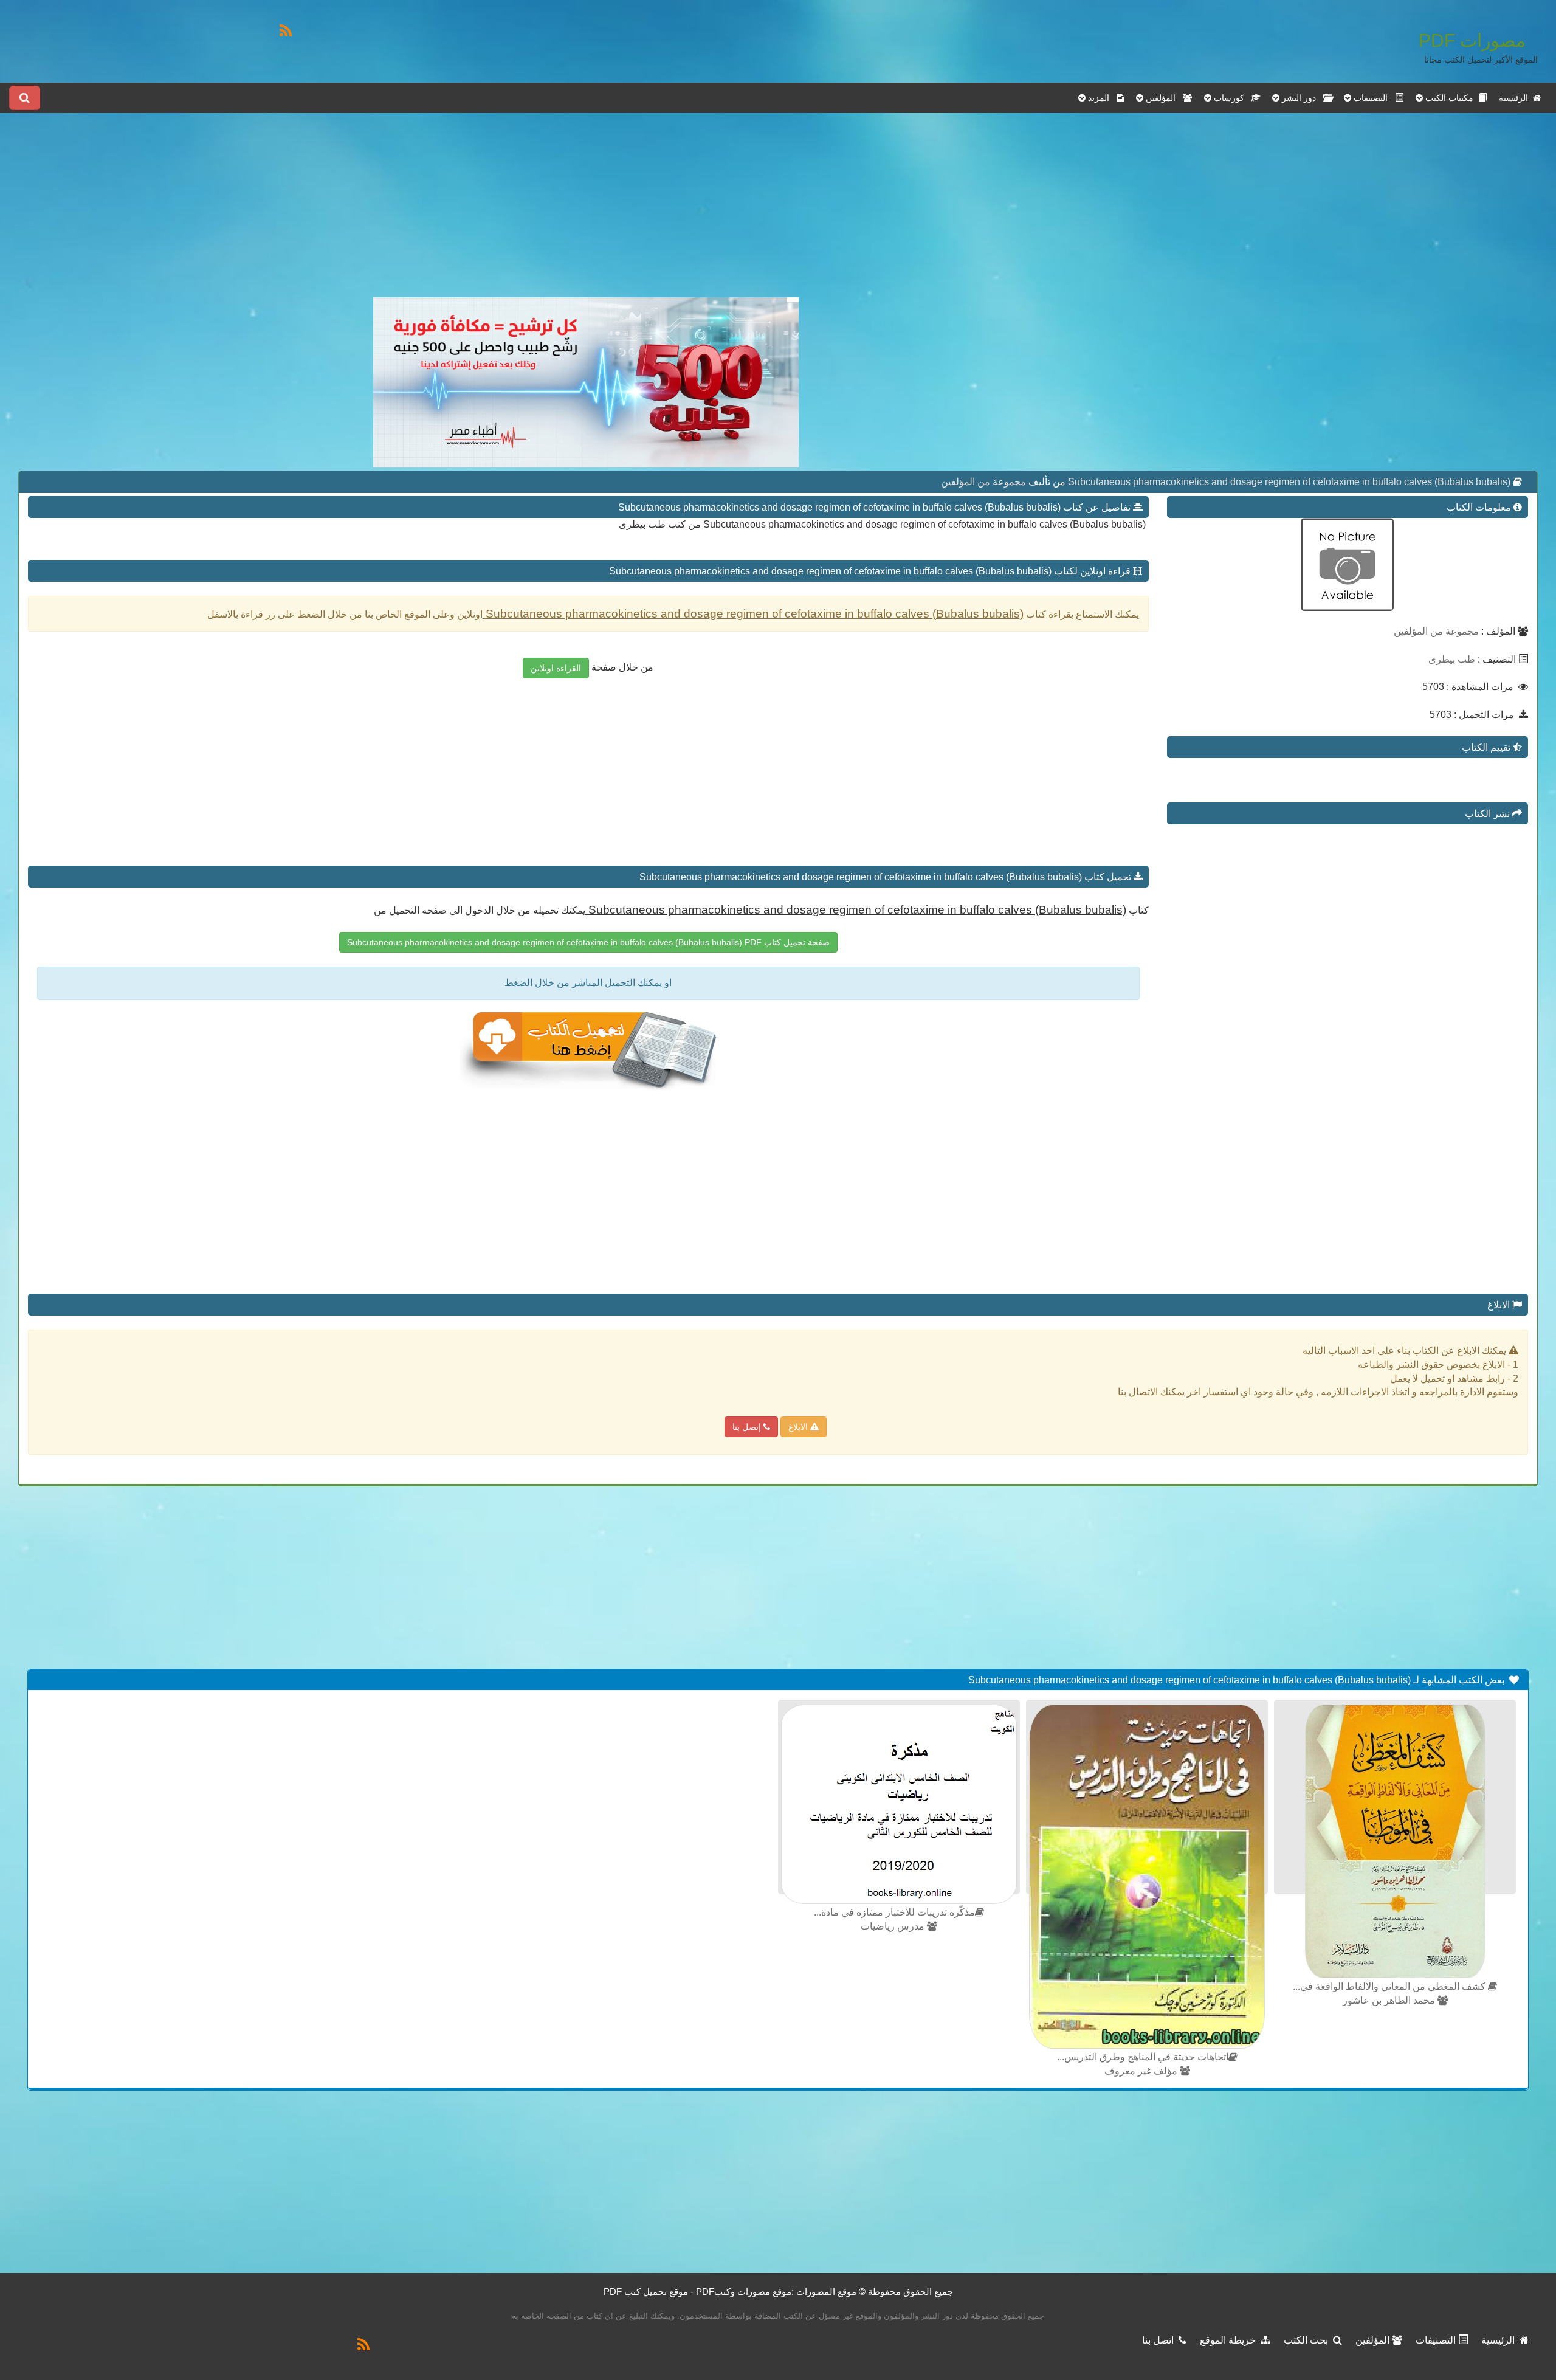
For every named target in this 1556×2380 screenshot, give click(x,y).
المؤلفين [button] (1163, 98)
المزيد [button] (1101, 98)
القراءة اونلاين (556, 668)
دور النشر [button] (1301, 98)
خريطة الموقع (1230, 2340)
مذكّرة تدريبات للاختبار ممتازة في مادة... (894, 1912)
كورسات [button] (1231, 98)
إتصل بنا (748, 1427)
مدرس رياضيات (894, 1926)
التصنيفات (1437, 2340)
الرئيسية (1516, 98)
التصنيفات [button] (1373, 98)
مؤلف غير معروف (1142, 2071)
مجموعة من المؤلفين (983, 482)
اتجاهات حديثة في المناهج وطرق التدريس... (1143, 2057)
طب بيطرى (1452, 659)
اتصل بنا (1160, 2340)
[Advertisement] (586, 212)
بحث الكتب (1308, 2340)
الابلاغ (799, 1427)
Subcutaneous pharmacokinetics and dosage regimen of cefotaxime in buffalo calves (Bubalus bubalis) (1288, 482)
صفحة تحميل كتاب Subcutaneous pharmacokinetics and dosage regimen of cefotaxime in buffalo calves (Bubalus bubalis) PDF (588, 942)
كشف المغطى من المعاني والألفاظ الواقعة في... (1390, 1986)
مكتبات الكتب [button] (1451, 98)
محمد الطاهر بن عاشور (1390, 2000)
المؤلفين (1374, 2340)
